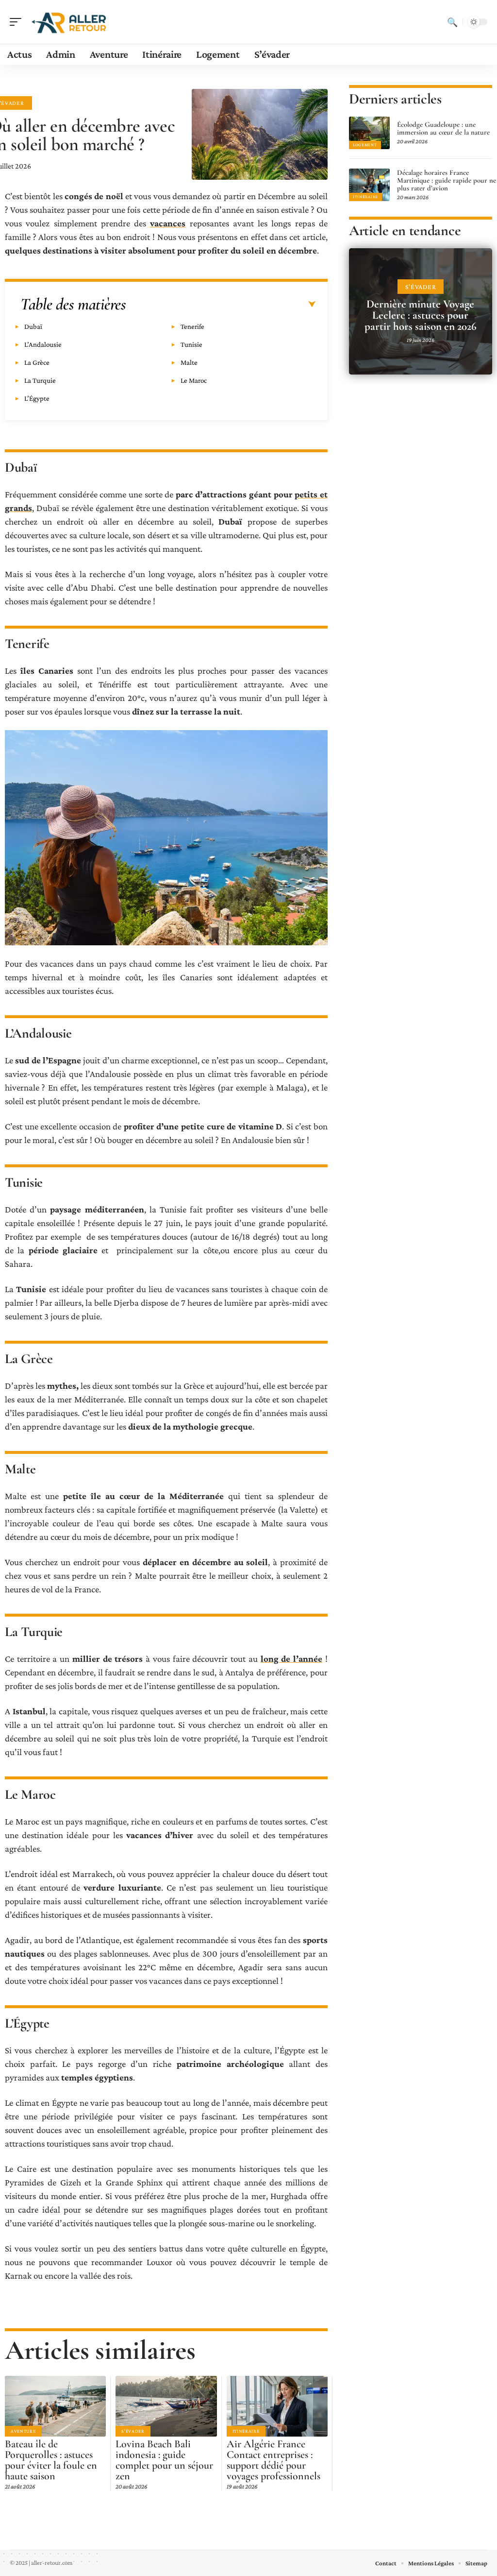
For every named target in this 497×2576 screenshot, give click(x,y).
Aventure (23, 2431)
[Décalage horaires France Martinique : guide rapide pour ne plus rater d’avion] (369, 185)
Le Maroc (194, 380)
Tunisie (191, 344)
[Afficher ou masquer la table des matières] (221, 305)
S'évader (133, 2431)
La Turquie (40, 380)
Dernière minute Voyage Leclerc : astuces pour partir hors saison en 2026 (421, 315)
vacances (168, 223)
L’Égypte (37, 398)
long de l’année (292, 1659)
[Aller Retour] (70, 22)
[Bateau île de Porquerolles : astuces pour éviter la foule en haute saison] (55, 2406)
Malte (189, 362)
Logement (365, 145)
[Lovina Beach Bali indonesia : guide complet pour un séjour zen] (166, 2406)
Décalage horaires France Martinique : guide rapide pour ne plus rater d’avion (447, 180)
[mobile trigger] (18, 22)
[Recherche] (452, 22)
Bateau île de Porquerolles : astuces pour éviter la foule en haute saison (51, 2460)
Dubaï (33, 326)
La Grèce (37, 362)
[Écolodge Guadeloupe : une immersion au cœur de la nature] (369, 133)
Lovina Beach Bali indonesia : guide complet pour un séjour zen (164, 2460)
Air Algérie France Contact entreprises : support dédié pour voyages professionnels (273, 2460)
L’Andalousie (43, 344)
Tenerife (192, 326)
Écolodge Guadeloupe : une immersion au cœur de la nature (443, 128)
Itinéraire (246, 2431)
